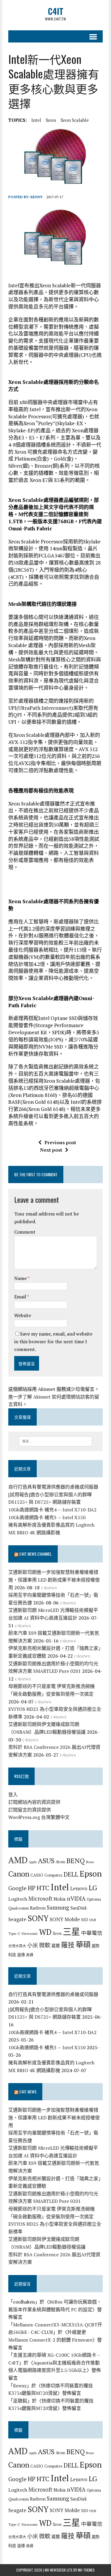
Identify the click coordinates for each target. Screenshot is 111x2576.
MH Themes (86, 2570)
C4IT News (28, 2092)
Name (21, 1278)
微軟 (45, 1945)
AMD (18, 1860)
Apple (33, 1862)
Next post (51, 1150)
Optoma (94, 1899)
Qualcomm (18, 1908)
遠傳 (21, 1955)
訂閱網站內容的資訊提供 (34, 1802)
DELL (71, 1874)
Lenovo (79, 1888)
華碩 (83, 1944)
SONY (38, 1918)
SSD (85, 1920)
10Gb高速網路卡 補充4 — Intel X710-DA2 (52, 1510)
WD (45, 1932)
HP (32, 1888)
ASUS (46, 1861)
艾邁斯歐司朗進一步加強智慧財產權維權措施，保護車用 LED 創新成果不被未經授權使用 (54, 1580)
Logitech (18, 1899)
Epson (91, 1873)
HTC (43, 1888)
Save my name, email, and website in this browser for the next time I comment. (53, 1341)
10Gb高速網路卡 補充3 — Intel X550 (47, 1517)
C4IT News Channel (36, 1554)
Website (23, 1315)
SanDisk (79, 1908)
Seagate (17, 1919)
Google (17, 1888)
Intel (36, 120)
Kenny (37, 197)
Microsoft (40, 1899)
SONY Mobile (65, 1919)
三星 (71, 1932)
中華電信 (92, 1933)
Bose (90, 1862)
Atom (60, 1862)
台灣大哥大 (17, 1946)
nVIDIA (76, 1898)
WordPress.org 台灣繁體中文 (39, 1817)
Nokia (60, 1899)
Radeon (38, 1908)
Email (21, 1297)
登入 (13, 1795)
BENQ (75, 1861)
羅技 (68, 1945)
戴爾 (56, 1946)
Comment (25, 1232)
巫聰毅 (20, 2401)
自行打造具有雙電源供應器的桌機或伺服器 (53, 1487)
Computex (53, 1875)
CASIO (37, 1875)
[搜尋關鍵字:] (55, 1441)
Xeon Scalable (75, 120)
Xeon (51, 120)
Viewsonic (30, 1933)
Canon (19, 1874)
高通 (30, 1955)
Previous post (60, 1142)
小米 (33, 1945)
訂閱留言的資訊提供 (30, 1810)
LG (93, 1888)
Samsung (58, 1907)
